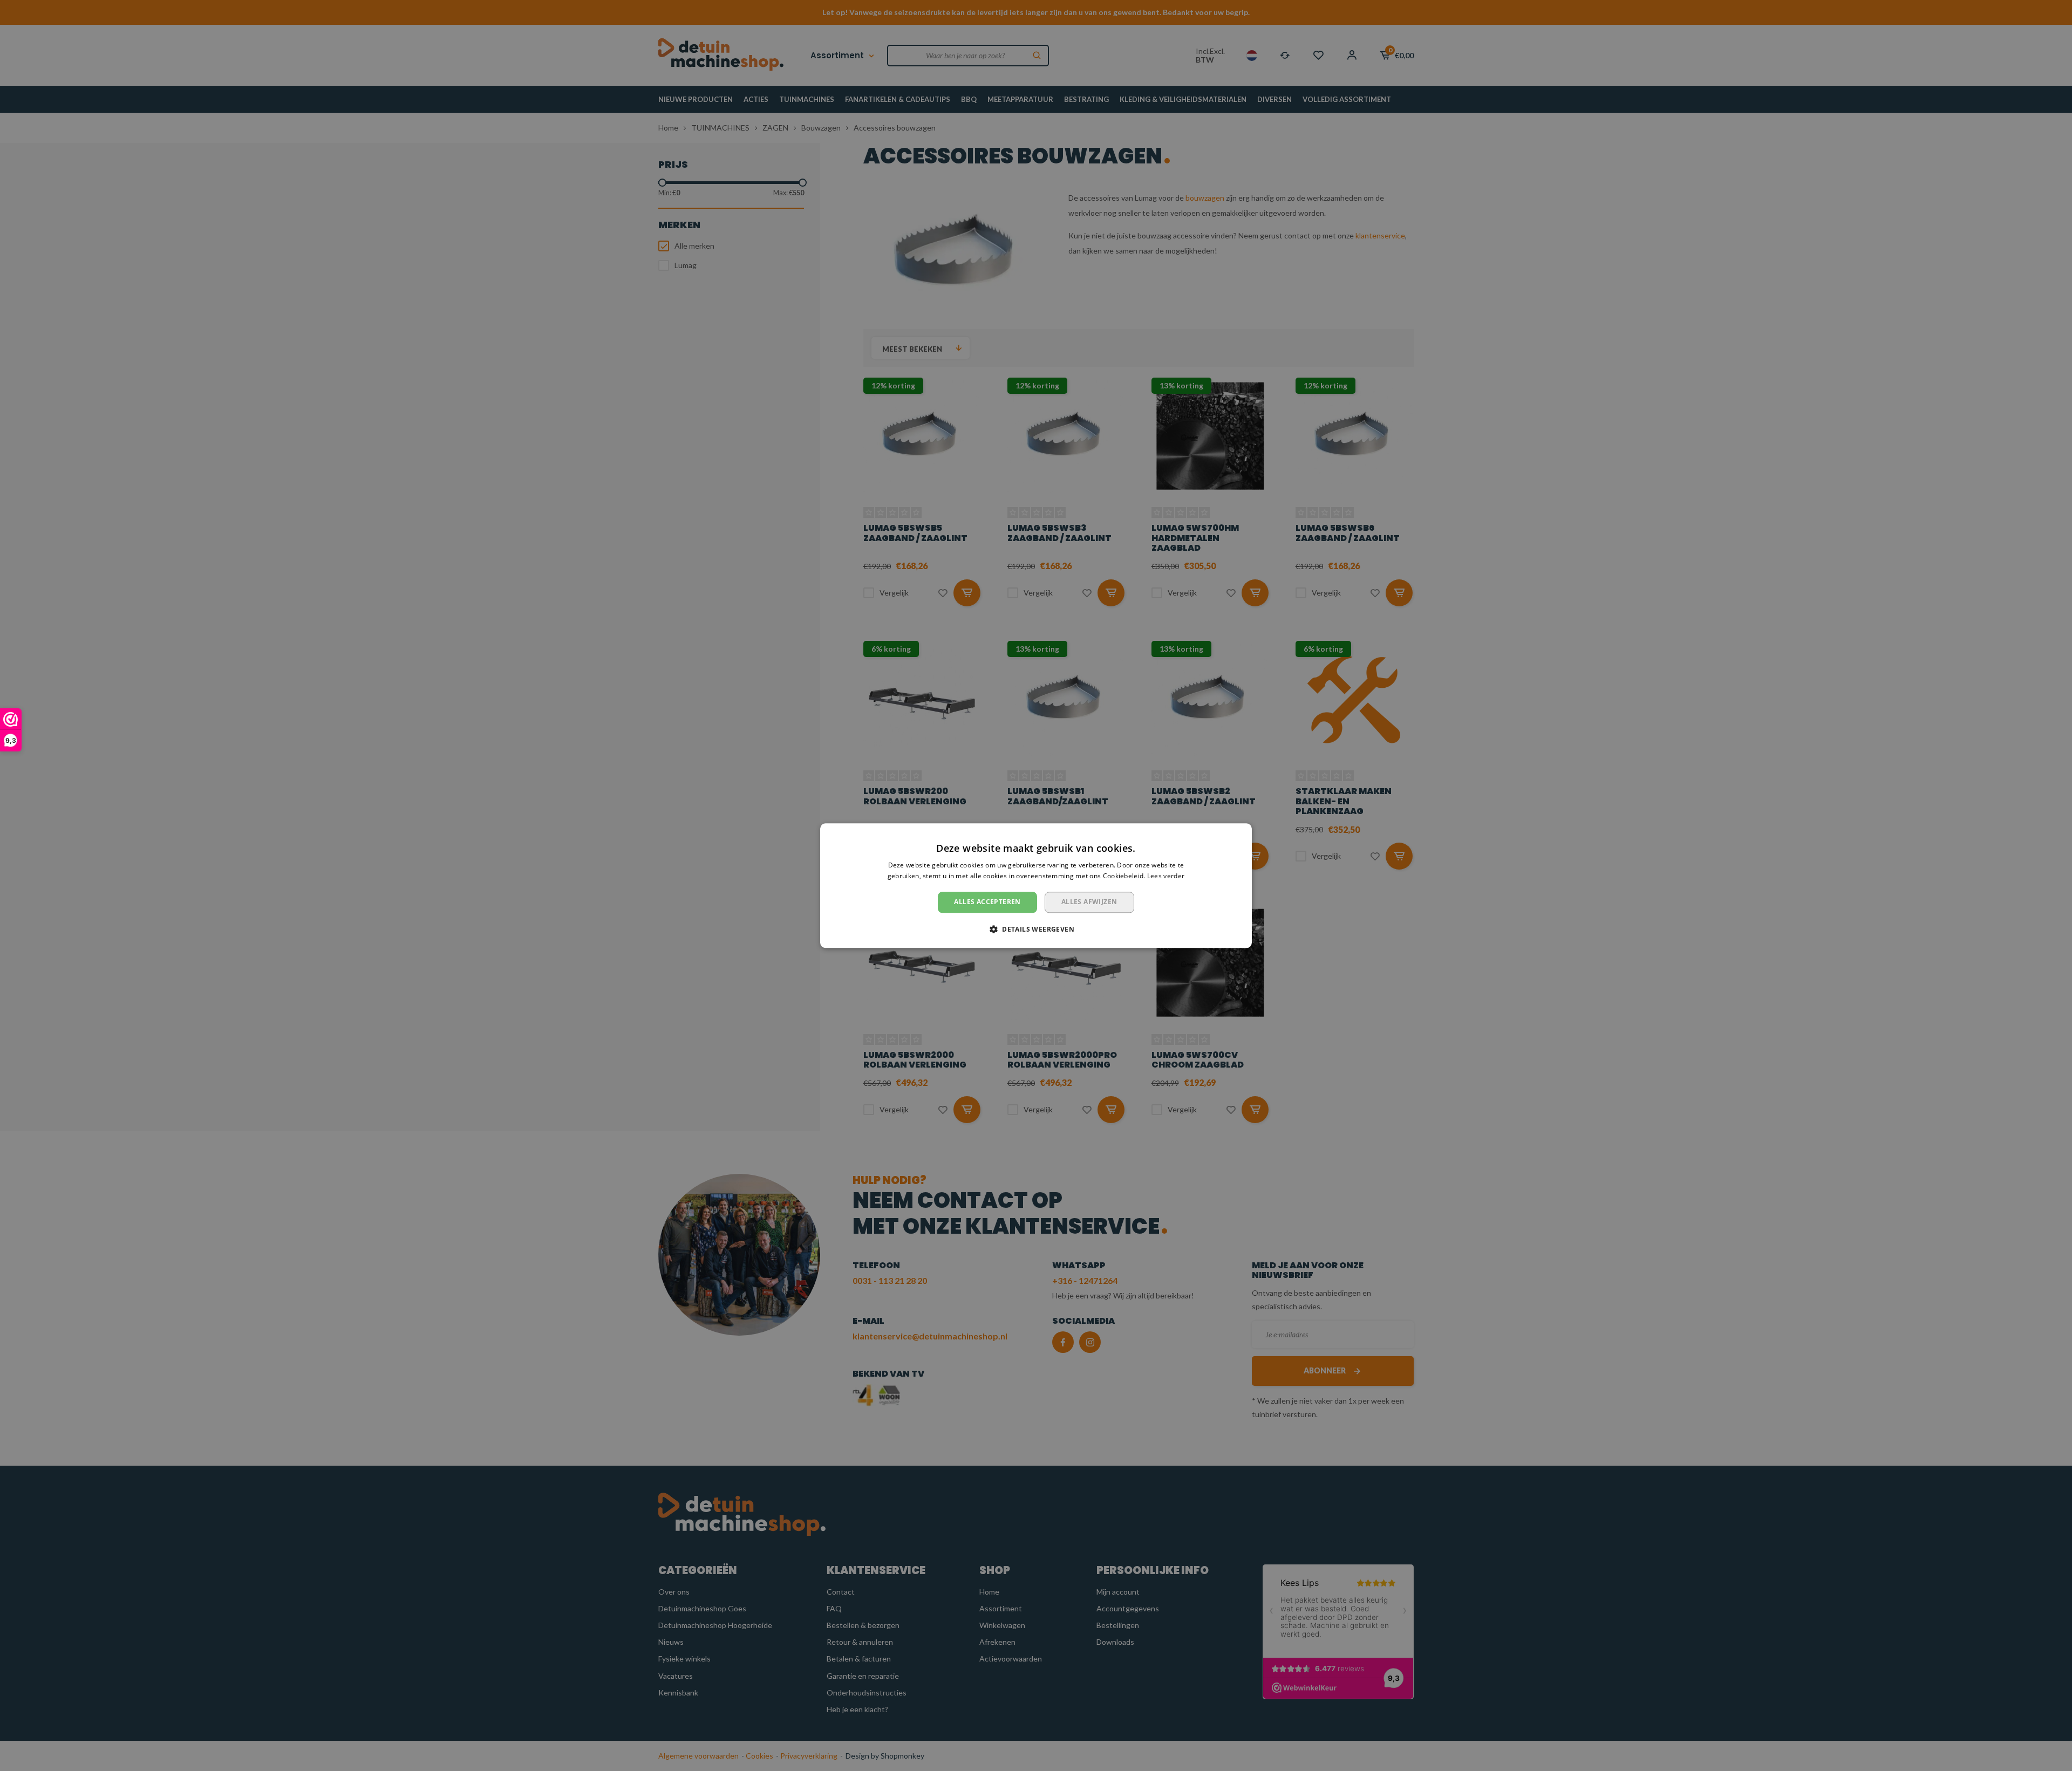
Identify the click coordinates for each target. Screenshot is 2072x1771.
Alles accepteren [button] (987, 902)
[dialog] (1036, 886)
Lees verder (1166, 876)
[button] (1036, 929)
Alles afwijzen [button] (1089, 902)
